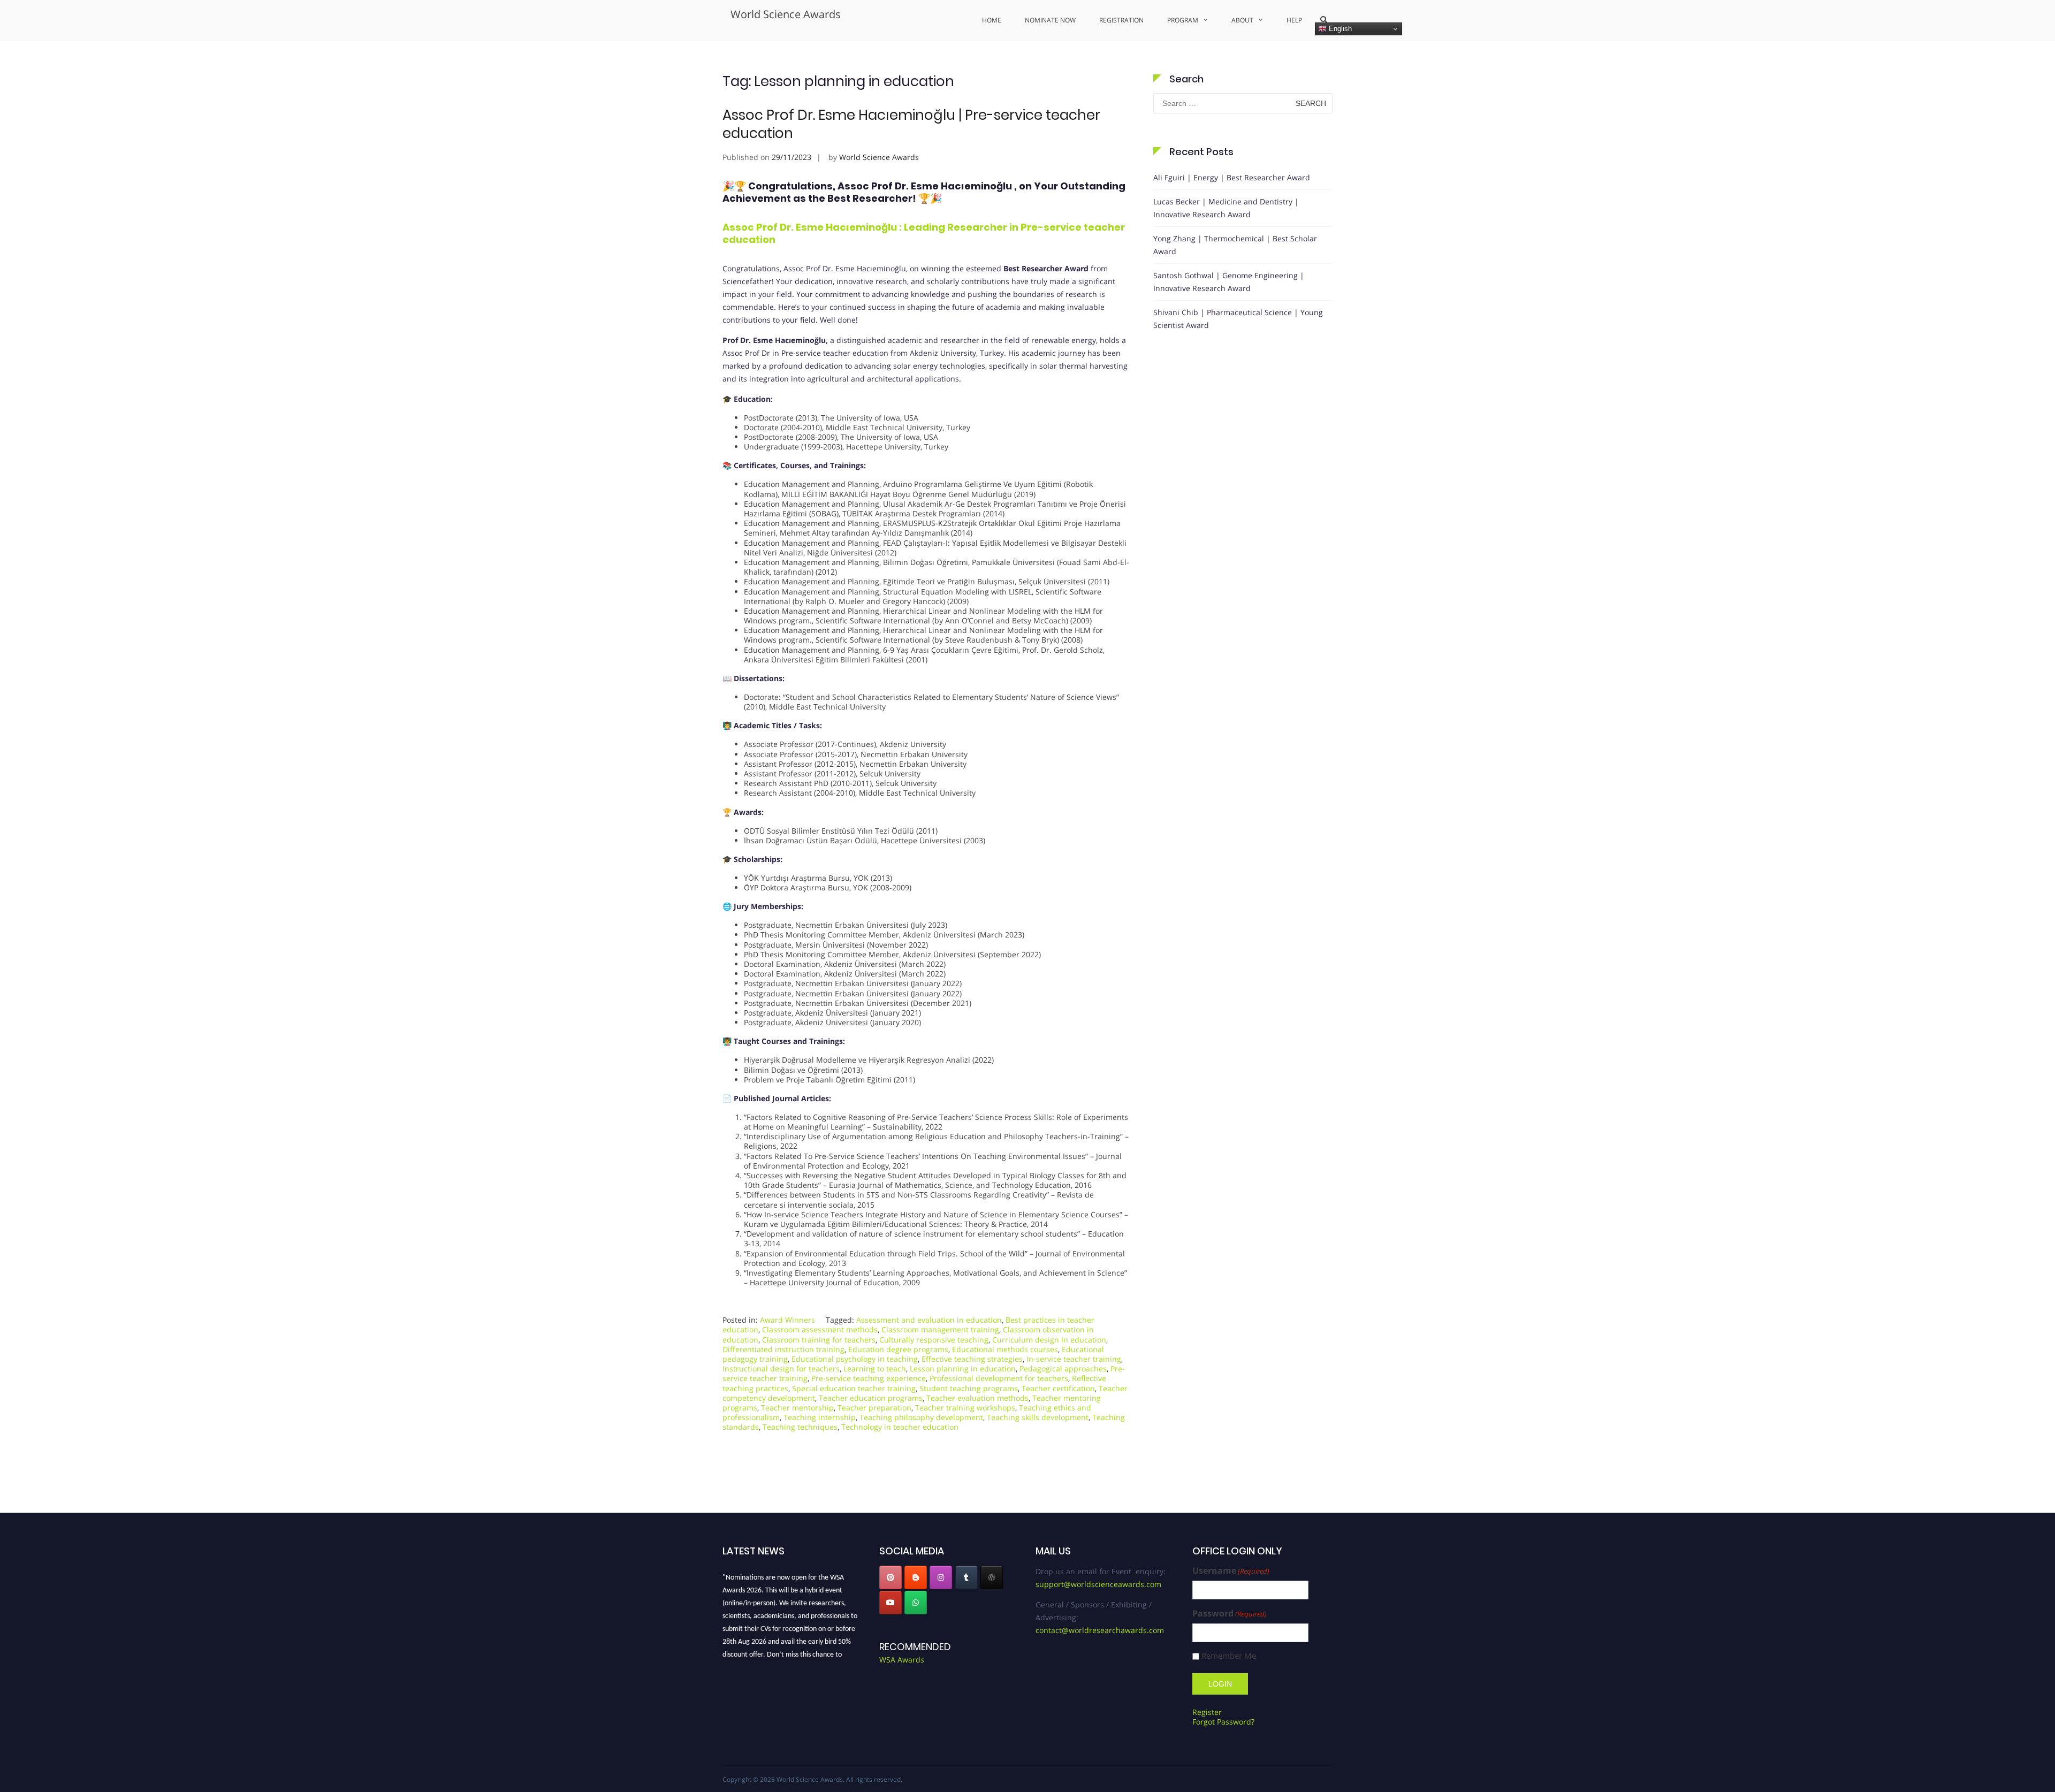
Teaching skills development (1038, 1417)
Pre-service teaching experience (869, 1378)
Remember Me (1229, 1656)
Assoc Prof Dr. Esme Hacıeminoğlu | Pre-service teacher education (911, 124)
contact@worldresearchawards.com (1100, 1630)
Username (1231, 1571)
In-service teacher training (1074, 1359)
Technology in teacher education (900, 1427)
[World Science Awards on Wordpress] (992, 1577)
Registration (1121, 20)
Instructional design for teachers (781, 1368)
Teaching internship (820, 1417)
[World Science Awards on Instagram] (941, 1577)
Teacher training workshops (965, 1408)
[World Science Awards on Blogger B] (916, 1577)
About (1242, 20)
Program (1183, 20)
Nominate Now (1050, 20)
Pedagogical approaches (1063, 1368)
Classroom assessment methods (820, 1329)
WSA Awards (902, 1660)
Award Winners (787, 1320)
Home (992, 20)
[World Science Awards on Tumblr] (966, 1577)
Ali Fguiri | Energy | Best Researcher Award (1232, 177)
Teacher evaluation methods (977, 1398)
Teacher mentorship (797, 1408)
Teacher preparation (874, 1408)
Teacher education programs (871, 1398)
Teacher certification (1058, 1388)
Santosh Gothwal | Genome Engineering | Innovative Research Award (1229, 282)
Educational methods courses (1005, 1349)
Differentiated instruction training (783, 1349)
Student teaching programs (969, 1388)
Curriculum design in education (1049, 1340)
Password (1230, 1614)
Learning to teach (875, 1368)
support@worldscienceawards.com (1098, 1584)
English (1339, 29)
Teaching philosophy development (921, 1417)
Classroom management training (940, 1329)
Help (1294, 20)
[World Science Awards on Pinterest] (890, 1577)
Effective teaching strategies (972, 1359)
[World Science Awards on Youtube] (890, 1603)
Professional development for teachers (999, 1378)
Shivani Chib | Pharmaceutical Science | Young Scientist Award (1238, 319)
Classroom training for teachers (819, 1340)
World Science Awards (786, 14)
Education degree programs (898, 1349)
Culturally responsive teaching (934, 1340)
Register (1207, 1712)
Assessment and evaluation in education (929, 1320)
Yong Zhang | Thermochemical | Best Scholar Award (1235, 245)
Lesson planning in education (963, 1368)
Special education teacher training (854, 1388)
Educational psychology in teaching (855, 1359)
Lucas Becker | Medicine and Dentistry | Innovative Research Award (1226, 208)
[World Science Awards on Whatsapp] (916, 1603)
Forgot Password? (1223, 1722)
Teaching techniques (800, 1427)
